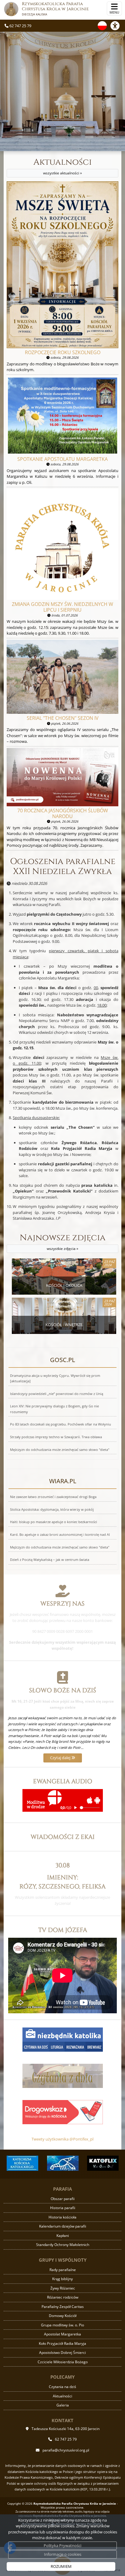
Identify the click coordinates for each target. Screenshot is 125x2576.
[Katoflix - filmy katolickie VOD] (77, 2163)
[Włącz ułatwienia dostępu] (118, 26)
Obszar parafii (63, 2199)
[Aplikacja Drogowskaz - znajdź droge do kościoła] (63, 2112)
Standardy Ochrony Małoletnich (63, 2245)
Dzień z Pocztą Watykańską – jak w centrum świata (50, 1560)
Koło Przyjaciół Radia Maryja (62, 2343)
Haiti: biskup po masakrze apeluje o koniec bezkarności (54, 1522)
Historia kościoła (62, 2217)
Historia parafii (63, 2208)
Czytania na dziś (62, 2387)
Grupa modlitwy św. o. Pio (62, 2325)
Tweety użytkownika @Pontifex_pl (62, 2139)
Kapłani (63, 2236)
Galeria (63, 2405)
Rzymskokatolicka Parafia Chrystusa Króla (55, 9)
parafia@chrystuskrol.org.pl (66, 2450)
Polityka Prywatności (62, 2545)
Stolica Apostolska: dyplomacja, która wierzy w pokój (52, 1510)
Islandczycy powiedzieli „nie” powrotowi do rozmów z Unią (57, 1394)
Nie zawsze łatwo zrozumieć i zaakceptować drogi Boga (53, 1497)
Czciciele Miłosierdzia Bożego (63, 2362)
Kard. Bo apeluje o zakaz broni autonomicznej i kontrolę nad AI (60, 1535)
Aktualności (62, 166)
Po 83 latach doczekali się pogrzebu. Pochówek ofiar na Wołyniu (61, 1424)
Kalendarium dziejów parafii (63, 2226)
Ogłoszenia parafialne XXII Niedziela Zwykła (63, 867)
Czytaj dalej (61, 1758)
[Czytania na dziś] (63, 2075)
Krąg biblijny (62, 2279)
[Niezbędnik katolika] (63, 2039)
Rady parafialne (63, 2270)
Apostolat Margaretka (62, 2334)
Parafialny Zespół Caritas (63, 2307)
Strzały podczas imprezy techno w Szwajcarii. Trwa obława (56, 1437)
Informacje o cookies (63, 2554)
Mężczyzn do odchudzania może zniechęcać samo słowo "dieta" (60, 1450)
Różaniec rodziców (63, 2297)
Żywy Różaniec (63, 2288)
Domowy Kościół (63, 2316)
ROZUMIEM (61, 2566)
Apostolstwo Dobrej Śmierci (62, 2353)
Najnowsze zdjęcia (63, 1242)
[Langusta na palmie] (37, 2163)
